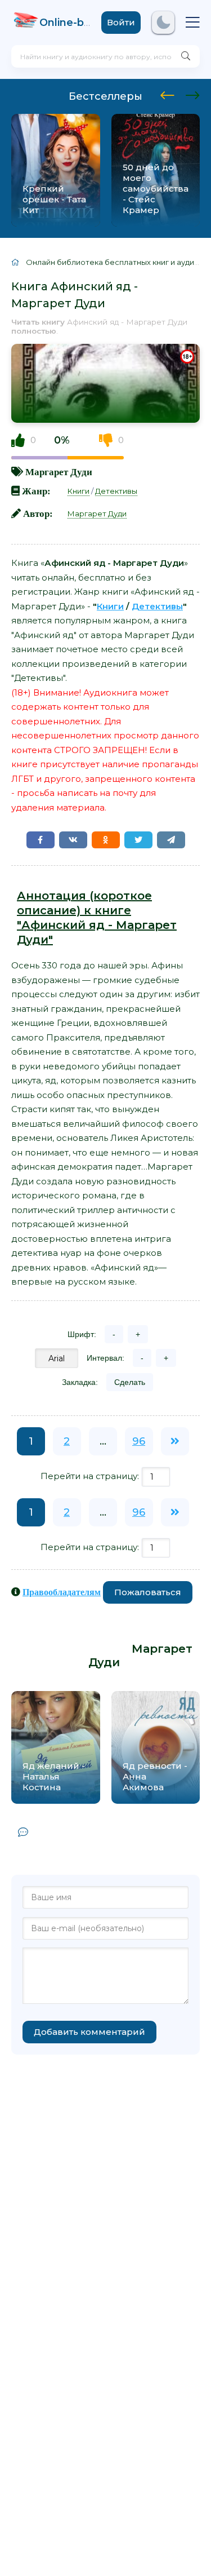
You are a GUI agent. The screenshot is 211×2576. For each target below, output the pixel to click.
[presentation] (167, 94)
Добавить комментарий (89, 2032)
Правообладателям (62, 1592)
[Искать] (186, 56)
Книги (78, 491)
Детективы (116, 491)
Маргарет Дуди (59, 472)
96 (139, 1441)
